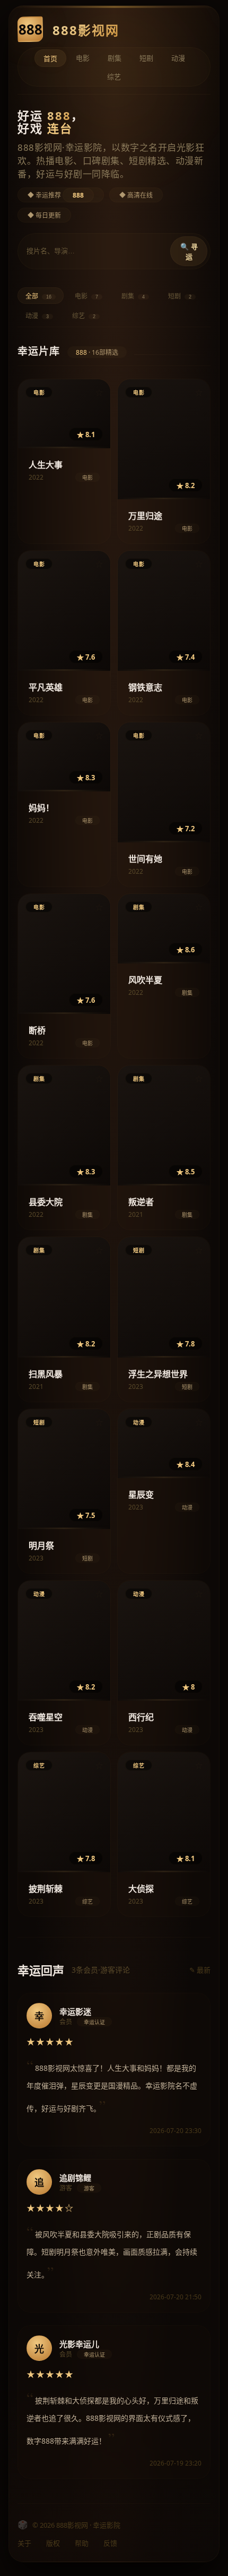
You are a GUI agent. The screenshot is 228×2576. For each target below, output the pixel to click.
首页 (50, 58)
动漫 (178, 58)
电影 (83, 58)
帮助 (82, 2543)
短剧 (146, 58)
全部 (38, 296)
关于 (24, 2543)
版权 (53, 2543)
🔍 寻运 (189, 252)
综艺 (114, 76)
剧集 (115, 58)
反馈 (110, 2543)
